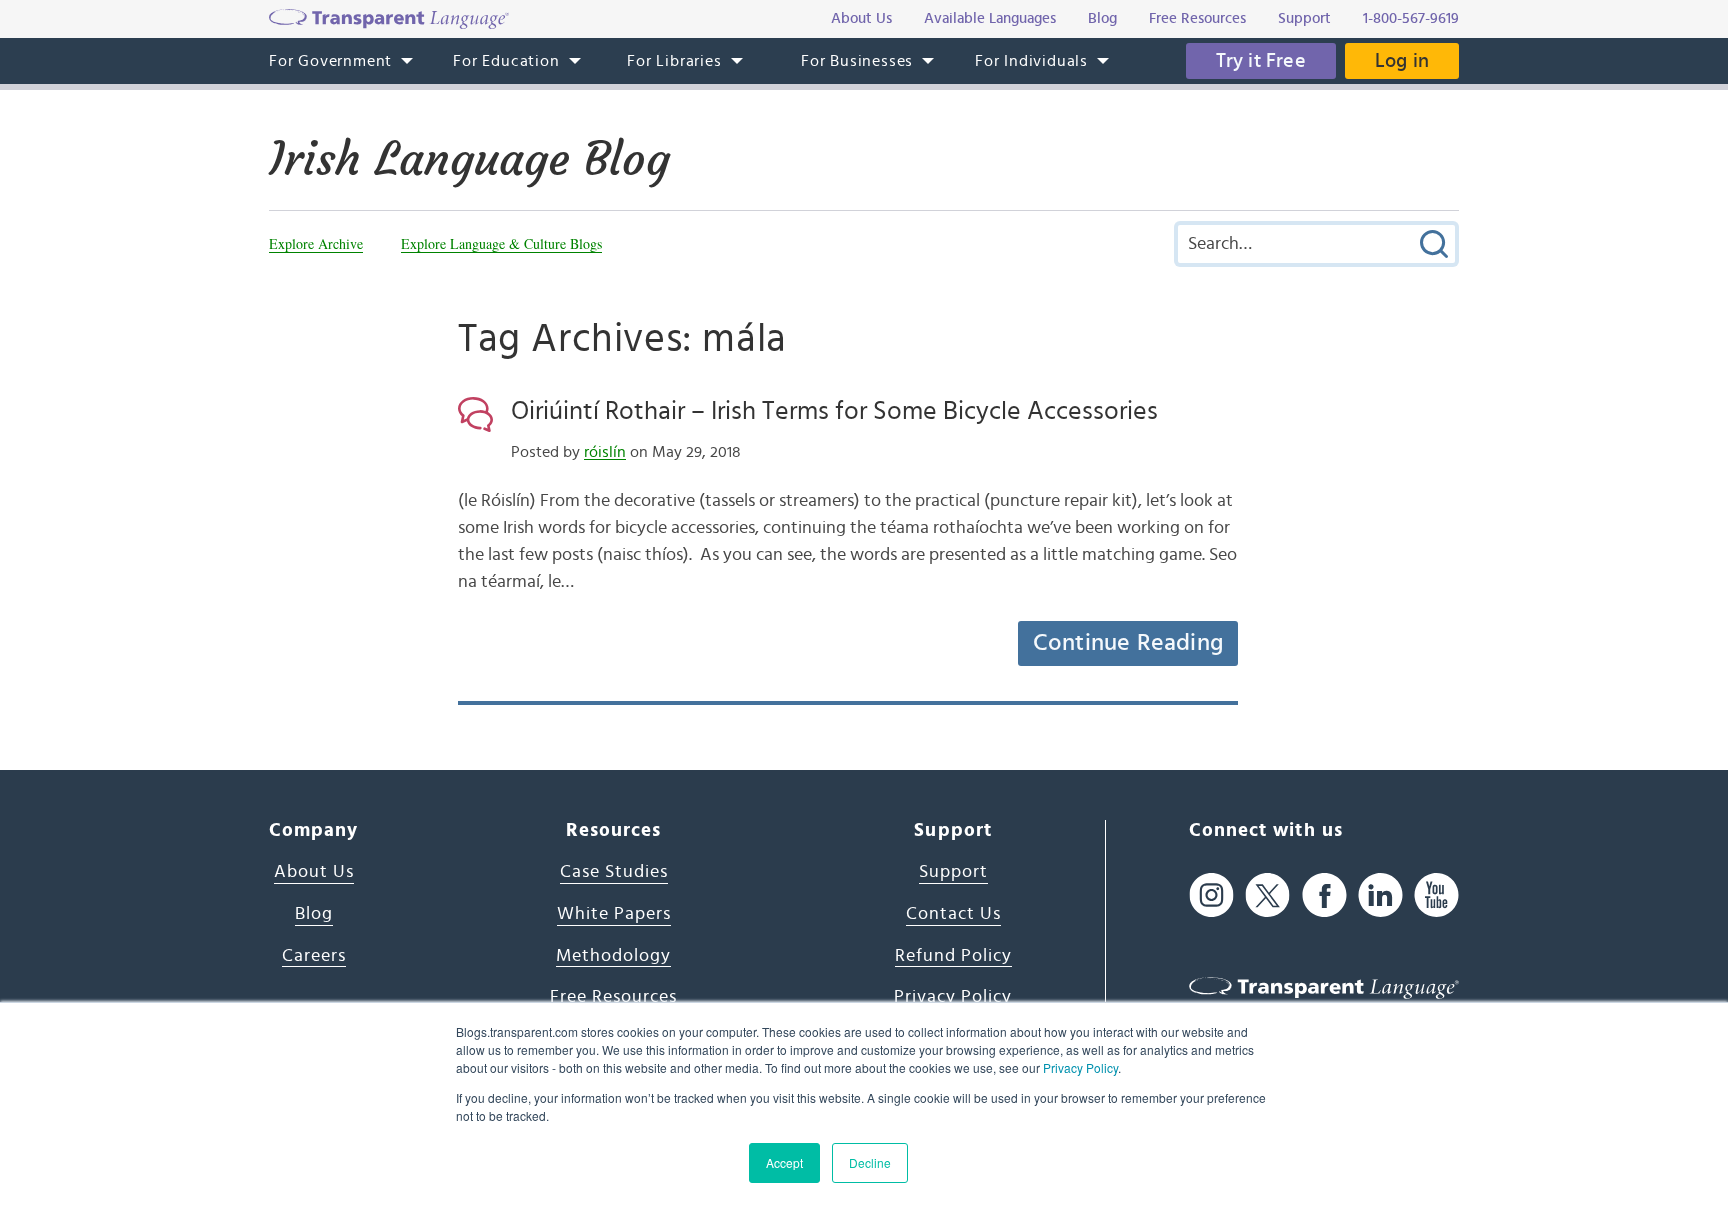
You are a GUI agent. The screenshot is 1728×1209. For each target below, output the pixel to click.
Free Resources (613, 997)
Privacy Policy (1080, 1067)
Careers (314, 956)
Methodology (613, 956)
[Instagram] (1211, 894)
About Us (314, 872)
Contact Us (953, 914)
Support (953, 872)
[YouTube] (1436, 894)
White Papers (614, 914)
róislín (605, 452)
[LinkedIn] (1380, 894)
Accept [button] (784, 1162)
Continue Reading (1128, 643)
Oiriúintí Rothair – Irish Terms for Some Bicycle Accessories (834, 411)
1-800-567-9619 (1411, 18)
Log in (1402, 61)
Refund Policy (953, 956)
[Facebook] (1324, 894)
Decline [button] (870, 1162)
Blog (314, 914)
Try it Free (1261, 61)
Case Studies (614, 872)
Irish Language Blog (469, 159)
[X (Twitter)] (1267, 894)
